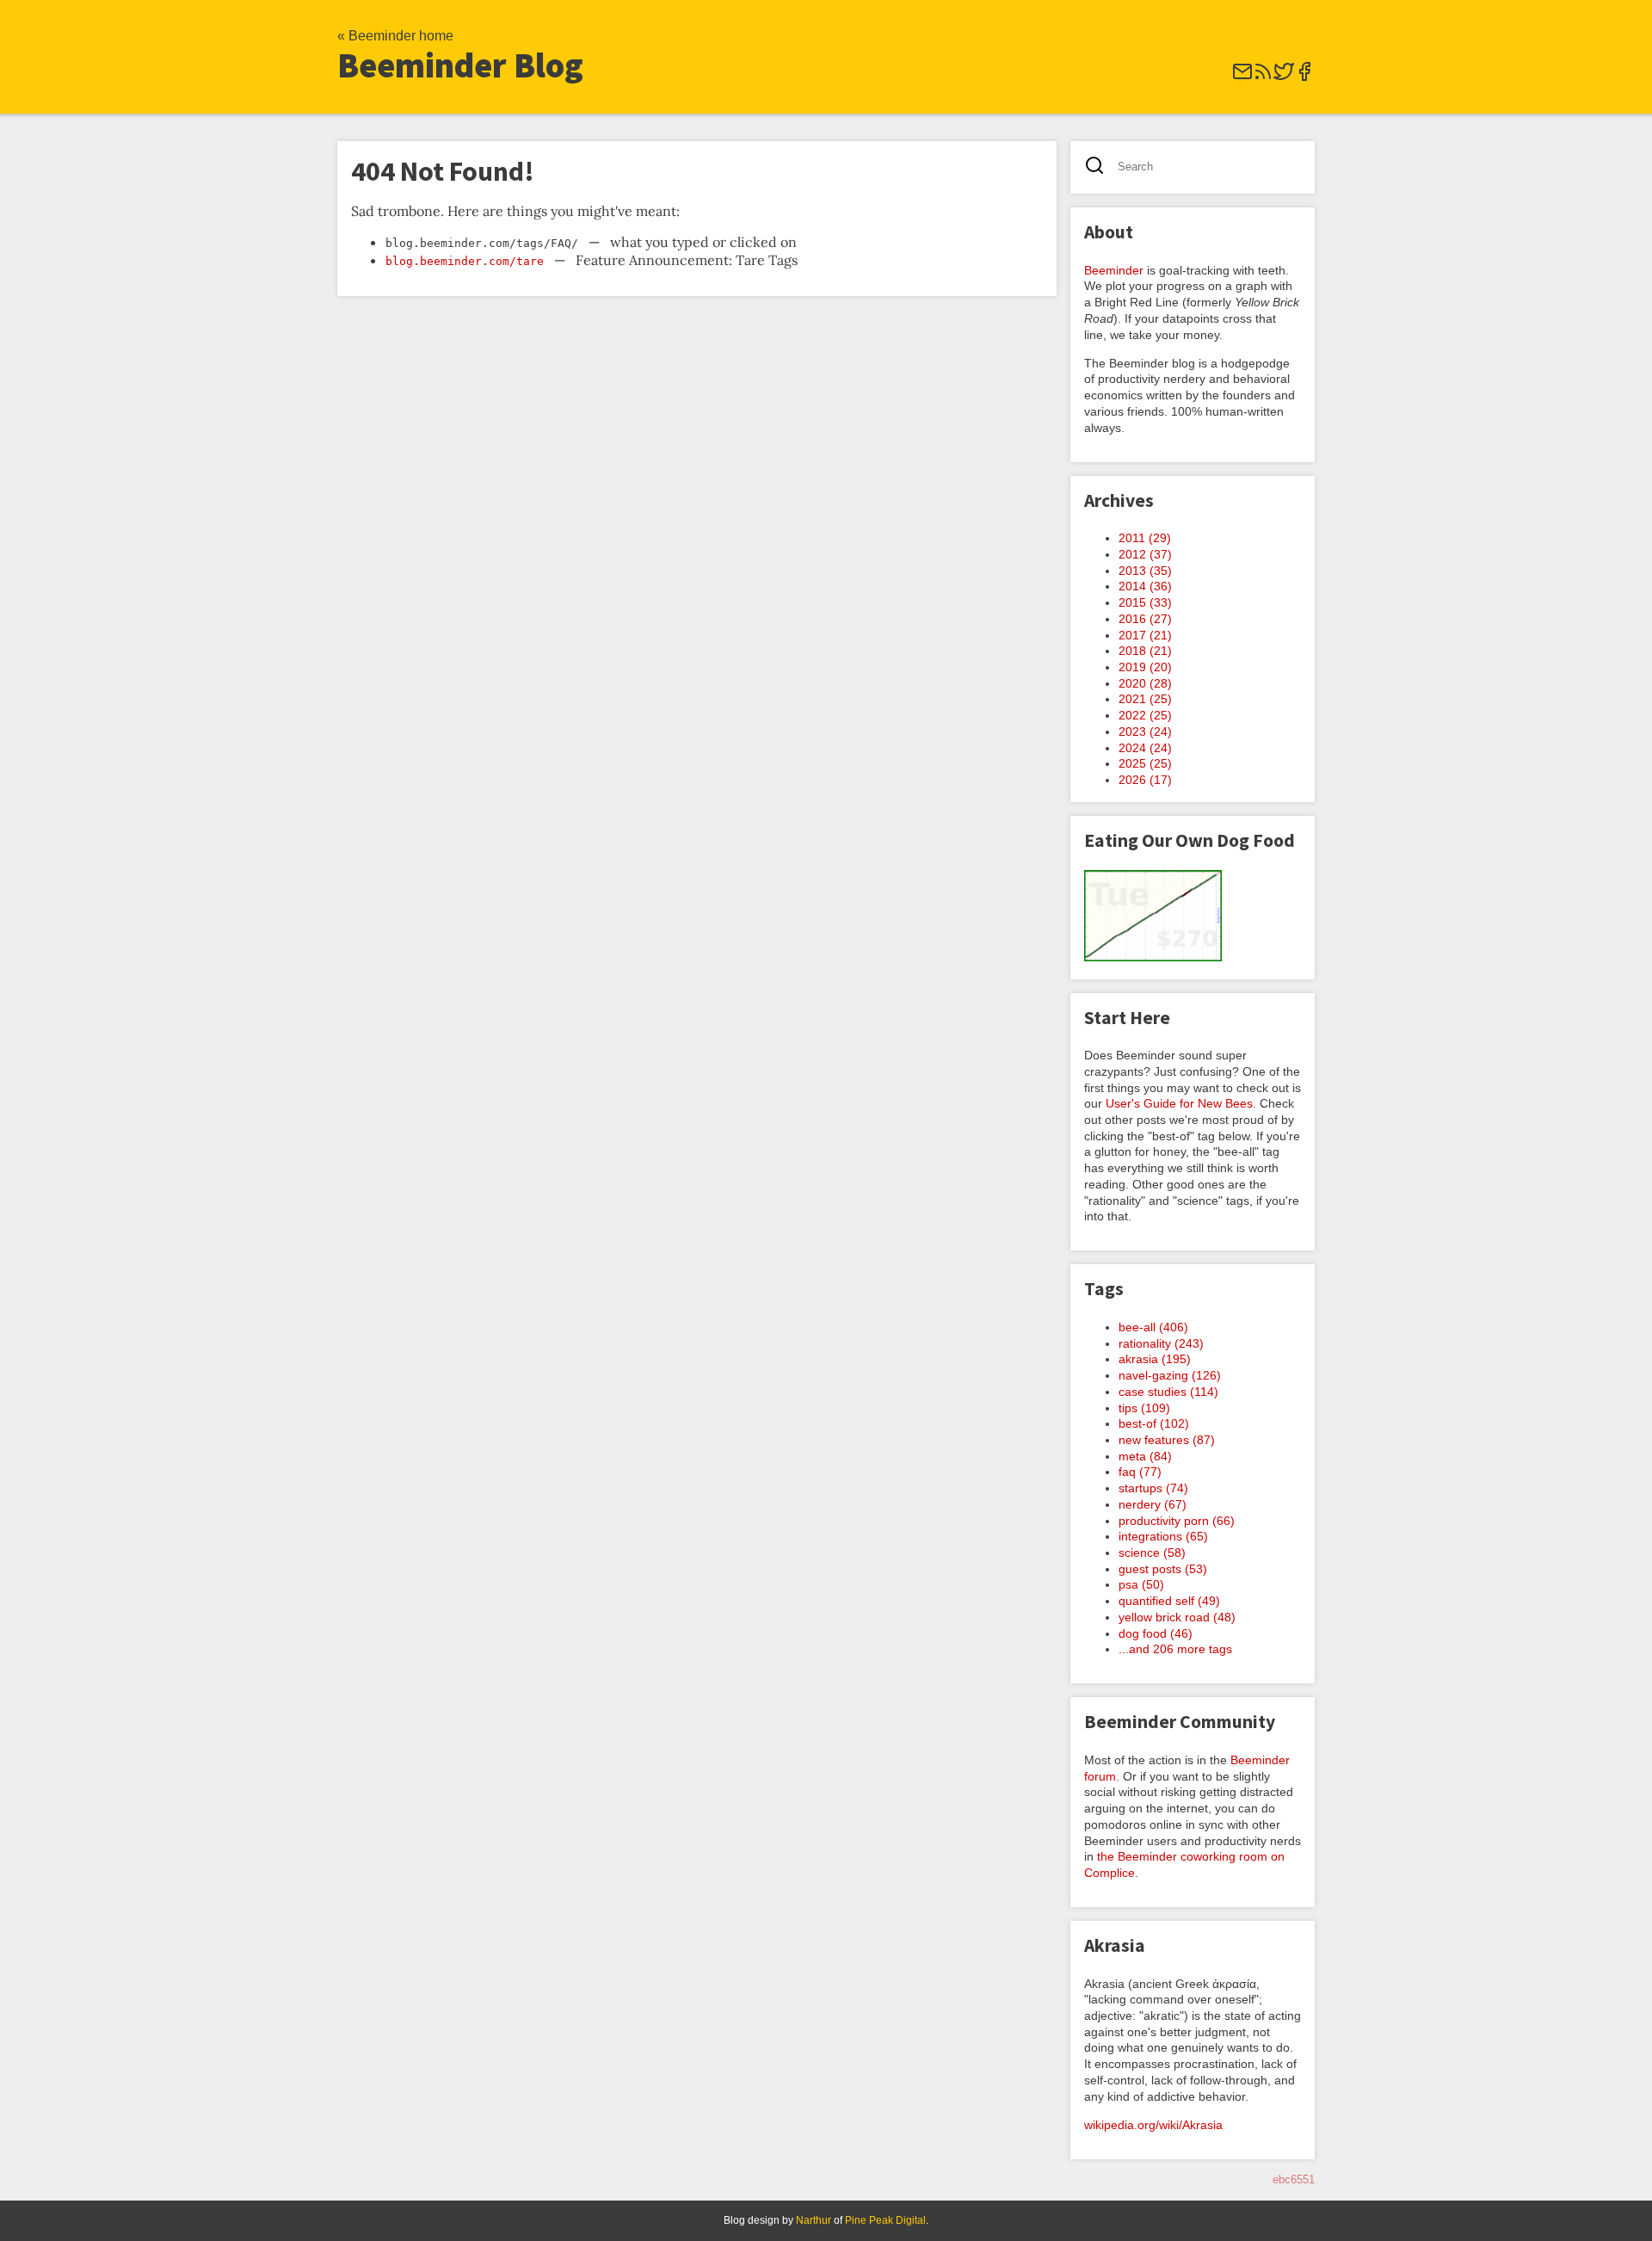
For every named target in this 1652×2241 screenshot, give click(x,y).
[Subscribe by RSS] (1263, 77)
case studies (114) (1168, 1392)
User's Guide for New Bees (1179, 1103)
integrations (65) (1163, 1536)
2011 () (1145, 538)
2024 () (1145, 748)
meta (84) (1145, 1456)
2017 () (1145, 635)
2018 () (1145, 651)
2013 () (1145, 571)
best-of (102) (1154, 1423)
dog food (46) (1156, 1633)
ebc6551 (1294, 2179)
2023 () (1145, 732)
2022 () (1145, 715)
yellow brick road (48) (1177, 1617)
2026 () (1145, 780)
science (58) (1152, 1553)
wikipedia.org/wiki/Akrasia (1153, 2125)
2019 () (1145, 667)
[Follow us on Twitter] (1284, 77)
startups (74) (1153, 1488)
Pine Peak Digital (885, 2220)
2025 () (1145, 763)
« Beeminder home (395, 36)
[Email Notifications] (1242, 77)
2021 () (1145, 699)
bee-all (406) (1153, 1327)
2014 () (1145, 586)
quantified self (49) (1169, 1601)
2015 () (1145, 602)
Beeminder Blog (460, 65)
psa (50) (1141, 1584)
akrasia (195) (1155, 1359)
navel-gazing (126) (1170, 1375)
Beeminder (1114, 270)
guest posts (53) (1163, 1569)
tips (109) (1144, 1408)
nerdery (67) (1153, 1504)
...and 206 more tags (1175, 1649)
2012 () (1145, 554)
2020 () (1145, 683)
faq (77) (1140, 1472)
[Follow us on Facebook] (1304, 77)
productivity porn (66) (1177, 1521)
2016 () (1145, 619)
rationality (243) (1161, 1343)
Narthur (814, 2220)
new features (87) (1167, 1440)
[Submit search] (1100, 167)
